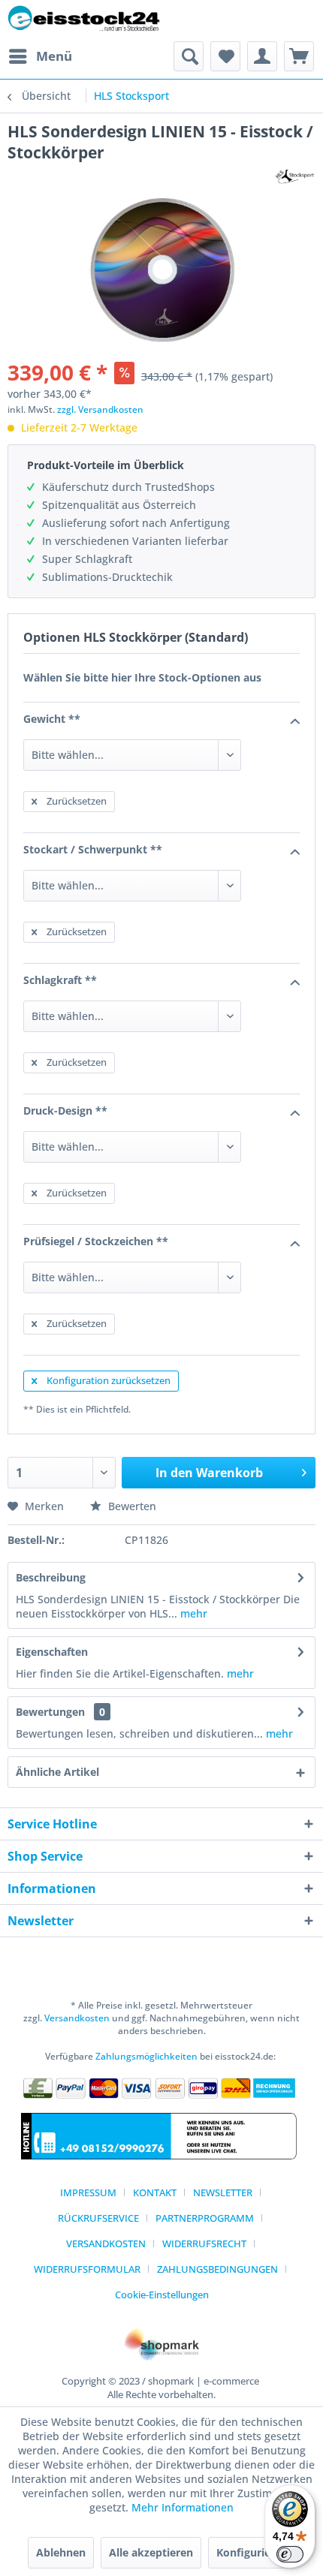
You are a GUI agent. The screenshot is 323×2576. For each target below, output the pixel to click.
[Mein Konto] (262, 56)
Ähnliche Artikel (57, 1772)
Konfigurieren (252, 2552)
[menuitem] (40, 56)
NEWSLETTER (223, 2192)
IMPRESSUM (88, 2192)
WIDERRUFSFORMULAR (87, 2269)
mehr (192, 1613)
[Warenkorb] (299, 56)
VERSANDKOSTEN (106, 2243)
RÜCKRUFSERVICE (98, 2218)
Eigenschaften (52, 1652)
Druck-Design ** (65, 1110)
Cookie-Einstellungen (162, 2295)
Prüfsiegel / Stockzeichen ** (96, 1241)
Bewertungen (50, 1712)
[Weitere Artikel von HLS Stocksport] (295, 176)
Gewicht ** (52, 719)
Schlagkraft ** (60, 980)
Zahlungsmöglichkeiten (146, 2056)
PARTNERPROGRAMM (205, 2218)
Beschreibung (51, 1577)
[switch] (290, 2554)
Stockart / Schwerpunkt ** (93, 849)
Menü (54, 56)
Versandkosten (77, 2018)
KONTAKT (155, 2192)
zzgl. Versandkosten (100, 409)
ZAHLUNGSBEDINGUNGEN (217, 2269)
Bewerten (131, 1506)
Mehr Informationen (183, 2507)
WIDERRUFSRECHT (204, 2243)
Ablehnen (61, 2552)
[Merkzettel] (225, 56)
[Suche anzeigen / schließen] (189, 56)
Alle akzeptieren (151, 2552)
